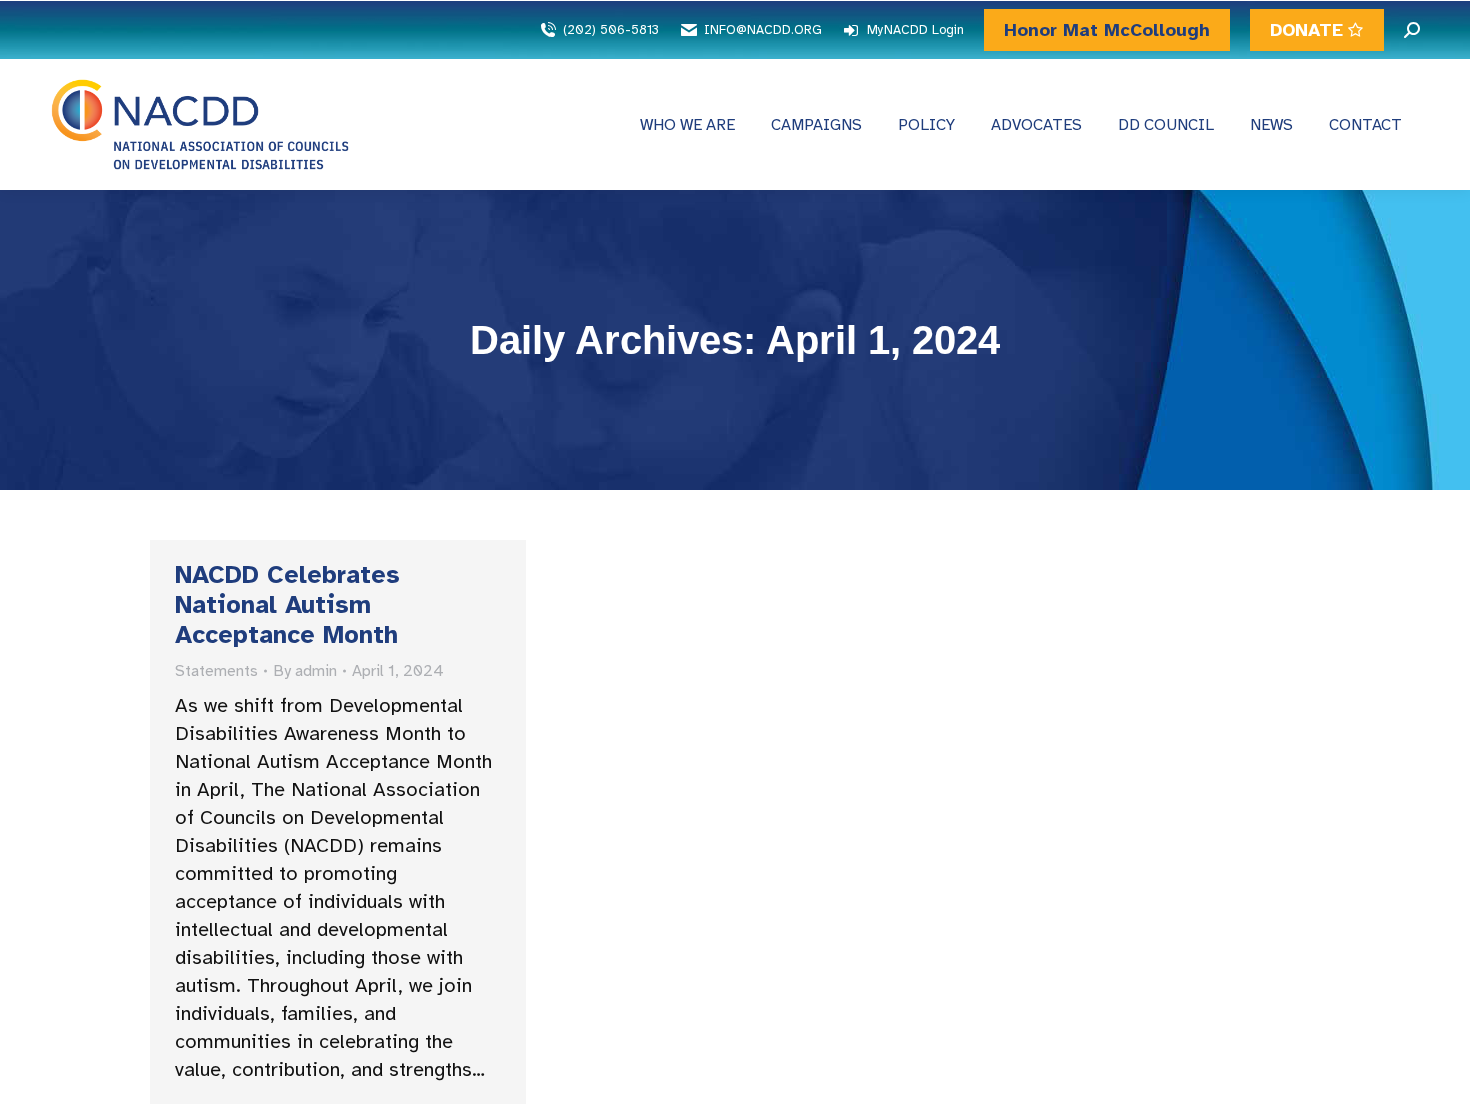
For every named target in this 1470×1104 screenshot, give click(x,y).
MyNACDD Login (915, 30)
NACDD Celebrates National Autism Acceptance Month (287, 604)
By (305, 671)
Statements (216, 671)
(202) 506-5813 (611, 30)
